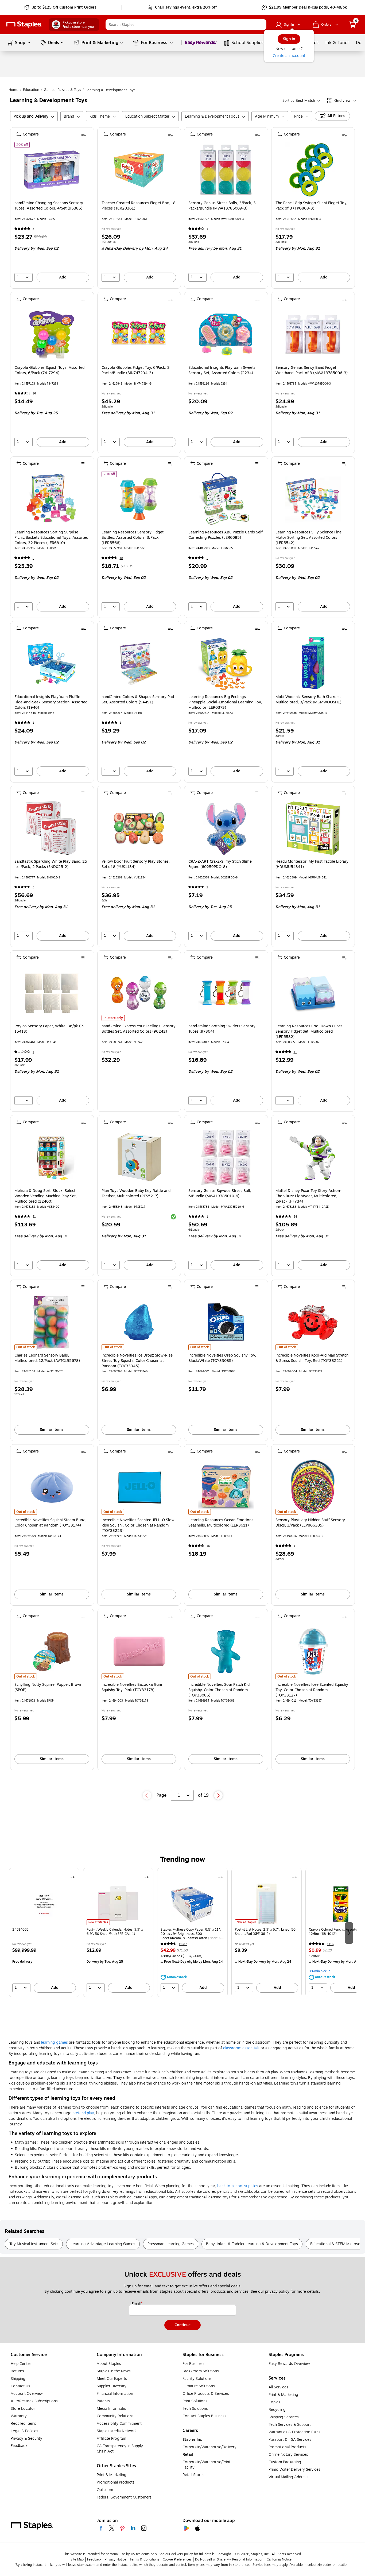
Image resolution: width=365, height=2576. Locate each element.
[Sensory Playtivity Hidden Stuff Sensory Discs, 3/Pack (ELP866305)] (313, 1487)
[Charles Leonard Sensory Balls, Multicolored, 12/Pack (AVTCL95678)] (52, 1322)
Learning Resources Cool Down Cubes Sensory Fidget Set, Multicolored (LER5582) (309, 1032)
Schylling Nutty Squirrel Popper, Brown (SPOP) (48, 1687)
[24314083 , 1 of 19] (44, 1904)
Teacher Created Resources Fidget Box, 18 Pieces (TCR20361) (139, 206)
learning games (55, 2042)
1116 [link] (330, 1944)
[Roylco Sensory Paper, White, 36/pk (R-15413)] (52, 993)
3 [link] (33, 229)
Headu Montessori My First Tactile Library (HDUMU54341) (312, 864)
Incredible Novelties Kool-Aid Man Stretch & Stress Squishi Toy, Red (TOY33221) (312, 1358)
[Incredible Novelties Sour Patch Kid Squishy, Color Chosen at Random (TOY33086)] (226, 1651)
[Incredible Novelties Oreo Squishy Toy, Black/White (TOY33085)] (226, 1322)
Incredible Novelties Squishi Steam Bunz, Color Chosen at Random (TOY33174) (50, 1523)
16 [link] (34, 394)
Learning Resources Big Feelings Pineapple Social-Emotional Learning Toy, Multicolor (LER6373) (225, 702)
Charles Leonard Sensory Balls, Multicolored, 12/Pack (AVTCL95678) (47, 1358)
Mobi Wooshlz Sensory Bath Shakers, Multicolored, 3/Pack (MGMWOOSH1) (308, 700)
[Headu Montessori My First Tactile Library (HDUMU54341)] (313, 828)
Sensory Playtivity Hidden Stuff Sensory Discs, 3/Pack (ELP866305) (310, 1523)
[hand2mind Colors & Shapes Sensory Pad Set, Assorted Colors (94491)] (139, 664)
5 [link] (207, 558)
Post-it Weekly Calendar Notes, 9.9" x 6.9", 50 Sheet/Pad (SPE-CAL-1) (115, 1932)
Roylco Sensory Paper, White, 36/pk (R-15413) (49, 1029)
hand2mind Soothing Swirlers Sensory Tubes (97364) (222, 1029)
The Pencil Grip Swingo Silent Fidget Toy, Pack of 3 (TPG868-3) (311, 206)
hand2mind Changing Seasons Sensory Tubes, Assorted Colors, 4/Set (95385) (49, 206)
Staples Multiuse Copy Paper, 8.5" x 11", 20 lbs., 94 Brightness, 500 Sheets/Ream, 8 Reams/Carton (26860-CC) (191, 1934)
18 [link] (121, 558)
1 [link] (207, 229)
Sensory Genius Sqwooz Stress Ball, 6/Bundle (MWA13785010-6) (220, 1194)
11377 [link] (183, 1944)
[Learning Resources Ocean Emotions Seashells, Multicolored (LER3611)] (226, 1487)
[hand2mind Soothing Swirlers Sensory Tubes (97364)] (226, 993)
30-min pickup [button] (320, 1971)
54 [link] (295, 1217)
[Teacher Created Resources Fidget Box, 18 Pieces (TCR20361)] (139, 170)
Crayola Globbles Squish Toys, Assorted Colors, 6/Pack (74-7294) (49, 370)
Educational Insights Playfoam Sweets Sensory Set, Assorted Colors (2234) (222, 370)
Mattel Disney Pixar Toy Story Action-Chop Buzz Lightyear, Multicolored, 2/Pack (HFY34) (308, 1196)
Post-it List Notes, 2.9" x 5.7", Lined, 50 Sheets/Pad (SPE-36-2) (265, 1932)
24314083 (20, 1930)
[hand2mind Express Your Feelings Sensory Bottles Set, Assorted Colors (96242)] (139, 993)
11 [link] (295, 1052)
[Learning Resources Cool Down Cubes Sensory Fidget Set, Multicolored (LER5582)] (313, 993)
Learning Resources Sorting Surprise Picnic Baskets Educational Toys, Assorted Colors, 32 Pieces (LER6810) (51, 538)
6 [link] (33, 558)
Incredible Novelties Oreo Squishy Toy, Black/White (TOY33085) (222, 1358)
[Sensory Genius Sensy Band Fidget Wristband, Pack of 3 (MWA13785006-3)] (313, 334)
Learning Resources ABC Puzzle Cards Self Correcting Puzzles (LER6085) (226, 535)
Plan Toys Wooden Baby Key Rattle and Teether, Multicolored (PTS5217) (136, 1194)
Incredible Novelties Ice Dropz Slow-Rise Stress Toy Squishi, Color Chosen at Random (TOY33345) (137, 1361)
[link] (61, 7)
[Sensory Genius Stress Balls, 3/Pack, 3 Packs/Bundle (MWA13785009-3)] (226, 170)
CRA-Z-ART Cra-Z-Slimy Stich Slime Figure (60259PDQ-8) (220, 864)
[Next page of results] (218, 1795)
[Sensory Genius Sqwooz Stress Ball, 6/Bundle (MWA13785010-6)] (226, 1158)
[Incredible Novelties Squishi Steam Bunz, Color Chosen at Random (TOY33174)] (52, 1487)
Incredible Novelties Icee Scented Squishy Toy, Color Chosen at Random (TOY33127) (312, 1690)
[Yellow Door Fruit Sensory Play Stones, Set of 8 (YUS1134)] (139, 828)
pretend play (83, 2113)
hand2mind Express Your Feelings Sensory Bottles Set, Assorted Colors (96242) (139, 1029)
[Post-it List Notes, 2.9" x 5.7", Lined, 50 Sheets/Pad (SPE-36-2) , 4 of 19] (267, 1904)
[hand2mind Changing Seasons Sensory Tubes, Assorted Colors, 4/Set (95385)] (52, 170)
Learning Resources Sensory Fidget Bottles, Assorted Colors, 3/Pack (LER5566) (133, 538)
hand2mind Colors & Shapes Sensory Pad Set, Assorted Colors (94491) (138, 700)
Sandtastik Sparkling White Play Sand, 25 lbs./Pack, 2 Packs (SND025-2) (51, 864)
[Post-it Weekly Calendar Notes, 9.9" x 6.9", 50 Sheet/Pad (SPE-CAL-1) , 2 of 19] (118, 1904)
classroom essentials (241, 2048)
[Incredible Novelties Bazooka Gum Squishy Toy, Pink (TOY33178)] (139, 1651)
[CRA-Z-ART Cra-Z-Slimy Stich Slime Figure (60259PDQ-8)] (226, 828)
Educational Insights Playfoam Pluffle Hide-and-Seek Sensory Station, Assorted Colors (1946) (51, 702)
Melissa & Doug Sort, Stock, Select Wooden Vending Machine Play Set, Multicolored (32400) (46, 1196)
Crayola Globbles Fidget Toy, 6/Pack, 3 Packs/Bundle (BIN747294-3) (136, 370)
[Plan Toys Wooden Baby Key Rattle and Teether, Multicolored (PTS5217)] (139, 1158)
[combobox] (186, 25)
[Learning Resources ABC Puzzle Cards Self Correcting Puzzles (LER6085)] (226, 499)
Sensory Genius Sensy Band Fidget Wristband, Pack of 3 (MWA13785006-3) (312, 370)
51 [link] (34, 1217)
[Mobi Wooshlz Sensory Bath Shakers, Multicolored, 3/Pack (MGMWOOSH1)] (313, 664)
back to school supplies (238, 2186)
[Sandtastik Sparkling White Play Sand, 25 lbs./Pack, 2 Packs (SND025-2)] (52, 828)
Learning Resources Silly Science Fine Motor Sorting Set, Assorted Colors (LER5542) (308, 538)
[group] (44, 1932)
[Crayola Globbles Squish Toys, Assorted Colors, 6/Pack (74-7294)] (52, 334)
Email (137, 2304)
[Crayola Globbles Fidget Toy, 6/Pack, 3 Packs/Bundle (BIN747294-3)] (139, 334)
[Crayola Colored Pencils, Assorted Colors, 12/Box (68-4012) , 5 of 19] (341, 1904)
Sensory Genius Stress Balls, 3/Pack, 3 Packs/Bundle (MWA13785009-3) (222, 206)
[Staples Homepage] (24, 25)
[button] (261, 25)
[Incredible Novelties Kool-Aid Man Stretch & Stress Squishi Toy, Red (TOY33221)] (313, 1322)
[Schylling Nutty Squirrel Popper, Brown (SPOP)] (52, 1651)
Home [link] (13, 90)
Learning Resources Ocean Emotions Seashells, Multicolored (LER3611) (221, 1523)
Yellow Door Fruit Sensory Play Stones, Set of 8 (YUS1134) (136, 864)
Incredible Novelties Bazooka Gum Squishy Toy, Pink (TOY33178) (132, 1687)
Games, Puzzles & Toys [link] (62, 90)
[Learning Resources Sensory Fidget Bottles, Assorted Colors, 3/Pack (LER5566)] (139, 499)
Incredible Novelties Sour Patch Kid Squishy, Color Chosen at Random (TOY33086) (219, 1690)
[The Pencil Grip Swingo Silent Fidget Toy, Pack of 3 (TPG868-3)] (313, 170)
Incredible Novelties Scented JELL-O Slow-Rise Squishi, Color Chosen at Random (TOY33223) (139, 1525)
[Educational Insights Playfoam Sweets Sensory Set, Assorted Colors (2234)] (226, 334)
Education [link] (31, 90)
